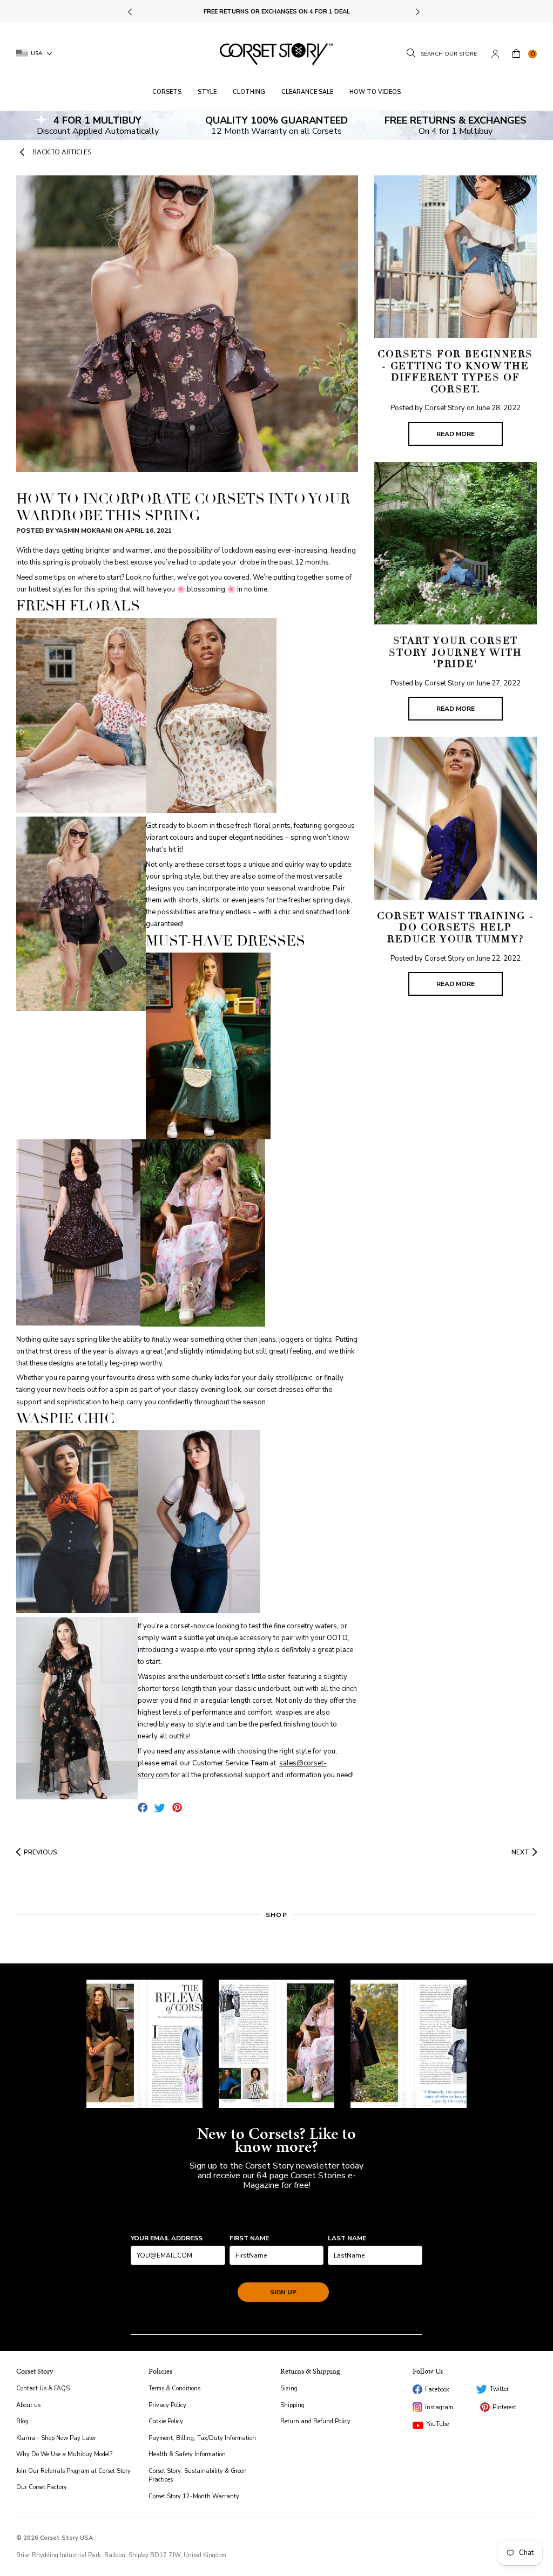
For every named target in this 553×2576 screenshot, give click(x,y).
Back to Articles (62, 152)
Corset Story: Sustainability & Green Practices (198, 2476)
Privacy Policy (167, 2405)
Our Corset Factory (42, 2487)
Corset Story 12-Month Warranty (194, 2496)
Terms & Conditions (174, 2388)
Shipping (292, 2405)
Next (417, 12)
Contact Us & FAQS (43, 2388)
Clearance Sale (307, 92)
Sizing (289, 2388)
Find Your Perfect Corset (277, 12)
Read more (456, 434)
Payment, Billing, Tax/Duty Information (202, 2438)
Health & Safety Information (187, 2454)
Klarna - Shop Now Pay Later (56, 2438)
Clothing (249, 92)
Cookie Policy (166, 2421)
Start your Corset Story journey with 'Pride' (455, 652)
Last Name (347, 2238)
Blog (22, 2421)
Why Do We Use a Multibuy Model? (64, 2454)
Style (207, 92)
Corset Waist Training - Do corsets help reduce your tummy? (455, 927)
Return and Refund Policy (315, 2421)
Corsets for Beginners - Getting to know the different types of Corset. (455, 372)
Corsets (167, 92)
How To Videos (375, 92)
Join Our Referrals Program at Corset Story (73, 2471)
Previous (131, 12)
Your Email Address (167, 2238)
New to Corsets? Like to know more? (276, 2140)
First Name (249, 2238)
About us (28, 2405)
